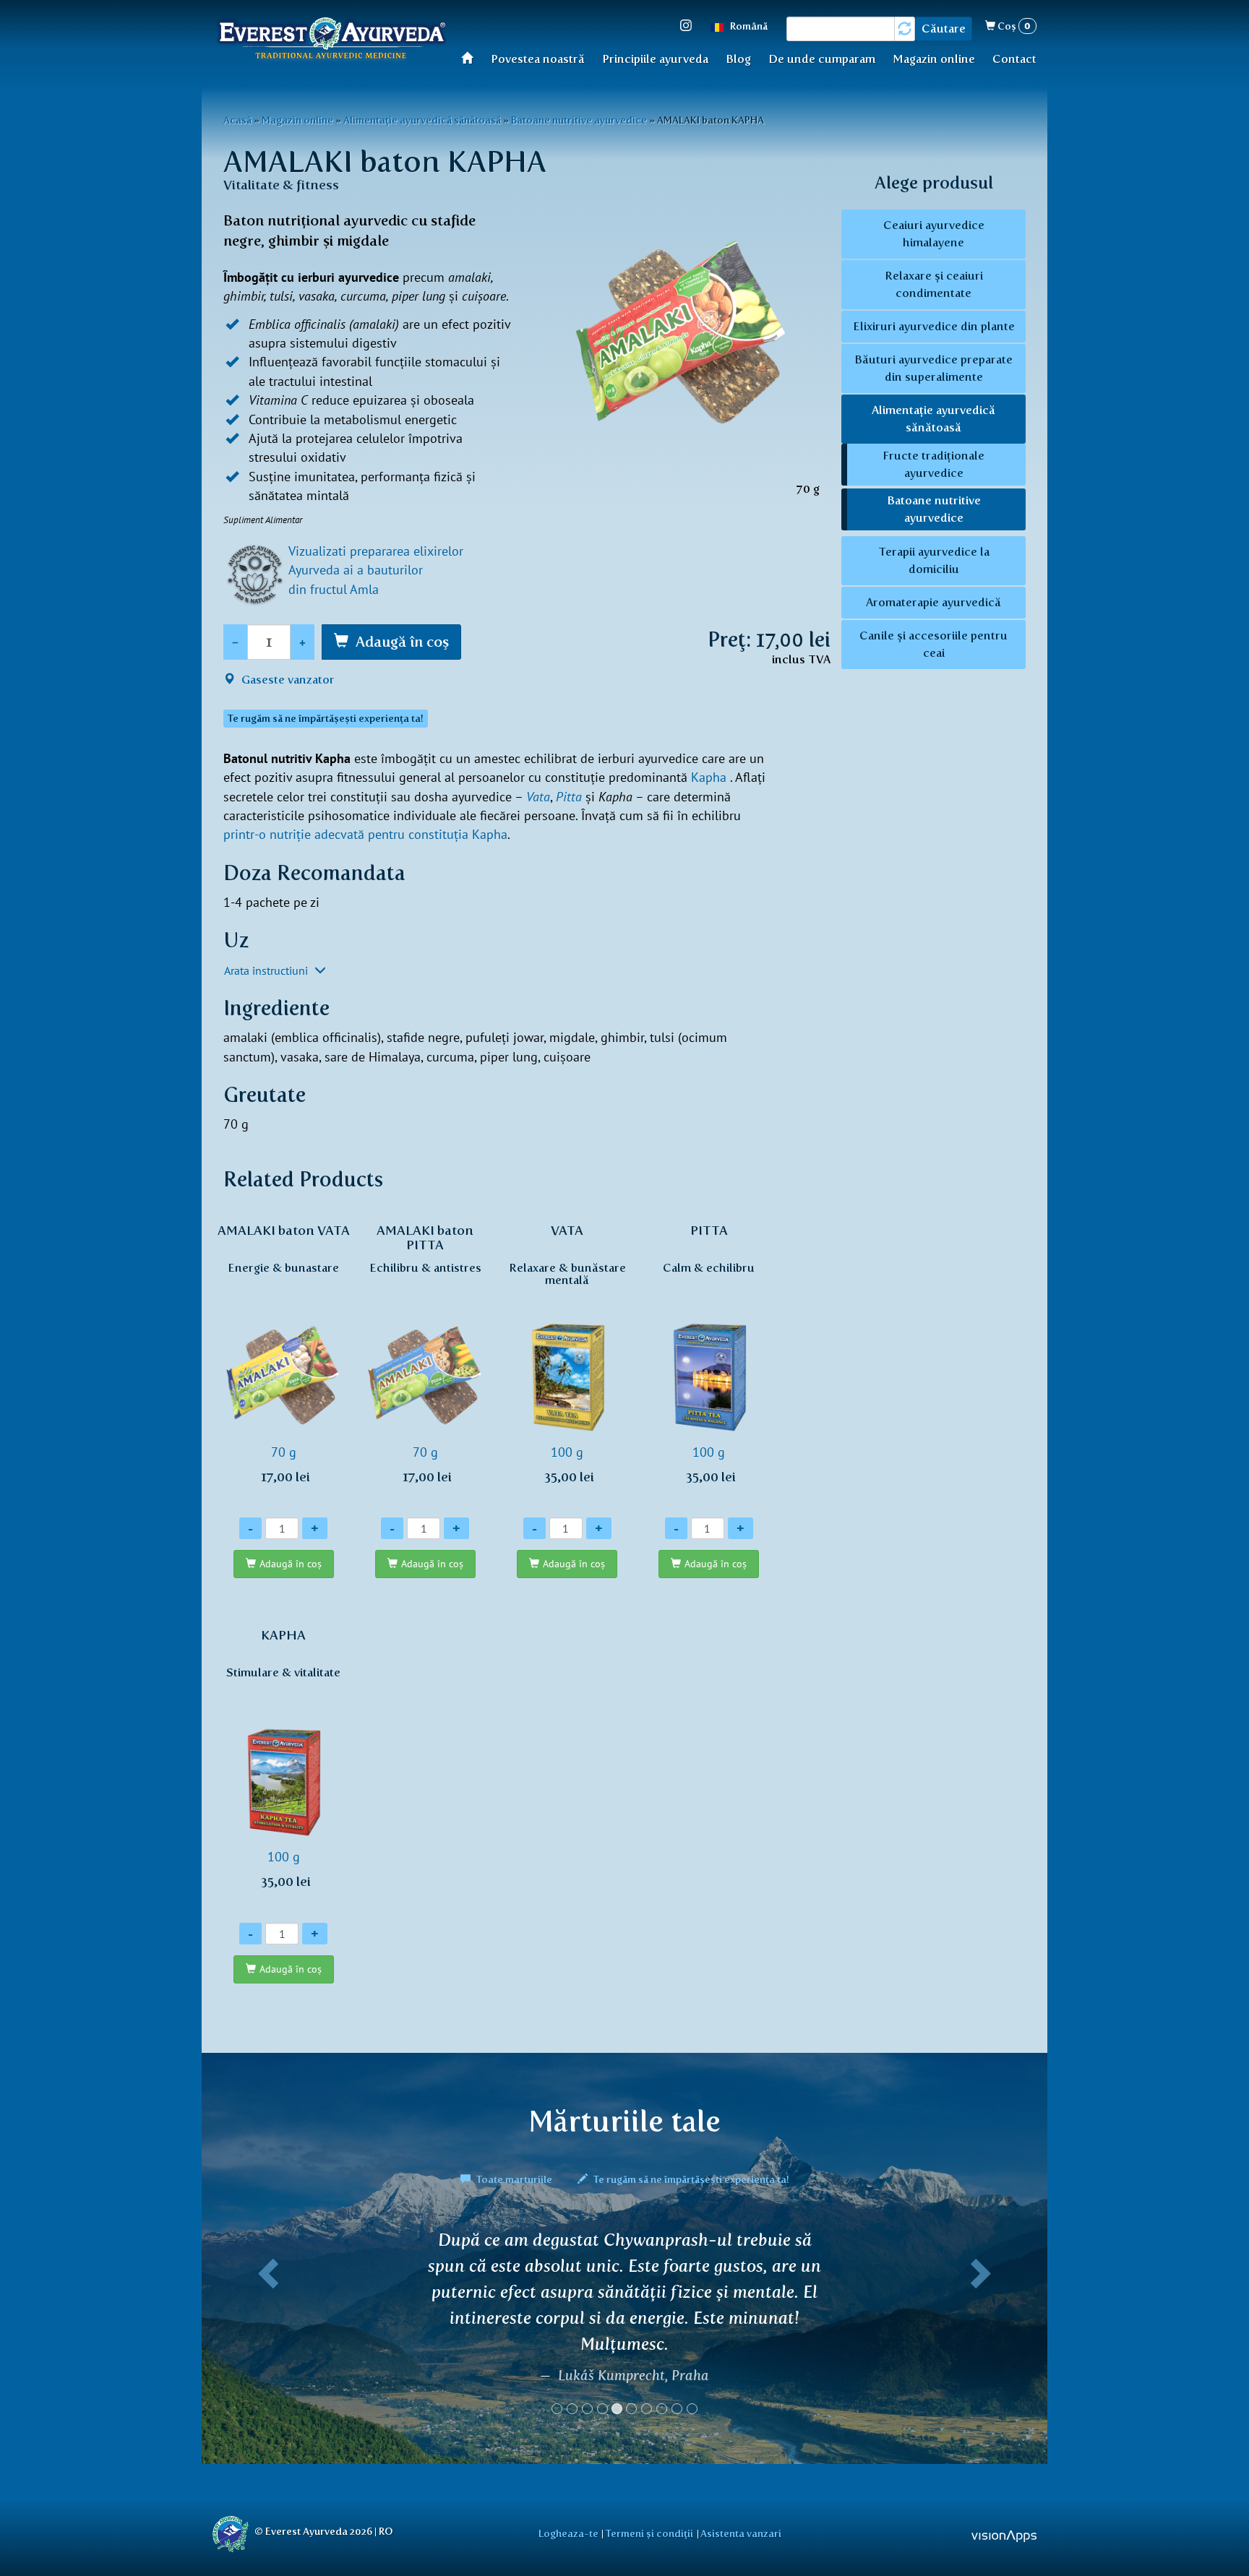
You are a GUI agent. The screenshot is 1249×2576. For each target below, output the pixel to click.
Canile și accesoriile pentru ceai (933, 644)
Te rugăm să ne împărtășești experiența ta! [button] (326, 719)
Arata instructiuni (267, 970)
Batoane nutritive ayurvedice (579, 120)
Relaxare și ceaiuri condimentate (934, 284)
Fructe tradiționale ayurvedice (933, 464)
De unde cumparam (822, 59)
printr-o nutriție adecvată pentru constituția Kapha (365, 834)
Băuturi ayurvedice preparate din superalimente (933, 368)
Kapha (709, 777)
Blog (738, 59)
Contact (1014, 59)
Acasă (472, 57)
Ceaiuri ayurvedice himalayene (934, 234)
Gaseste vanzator (287, 680)
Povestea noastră (538, 59)
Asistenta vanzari (741, 2533)
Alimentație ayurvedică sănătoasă (422, 120)
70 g (284, 1354)
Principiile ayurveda (655, 59)
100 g (567, 1354)
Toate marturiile (514, 2179)
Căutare (944, 29)
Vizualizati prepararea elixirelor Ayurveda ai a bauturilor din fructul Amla (376, 570)
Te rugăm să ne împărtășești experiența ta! (690, 2179)
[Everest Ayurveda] (332, 40)
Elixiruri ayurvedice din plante (934, 326)
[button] (265, 2328)
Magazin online (934, 59)
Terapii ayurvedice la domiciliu (934, 560)
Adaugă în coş (402, 642)
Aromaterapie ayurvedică (933, 602)
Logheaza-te (568, 2533)
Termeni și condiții (649, 2533)
